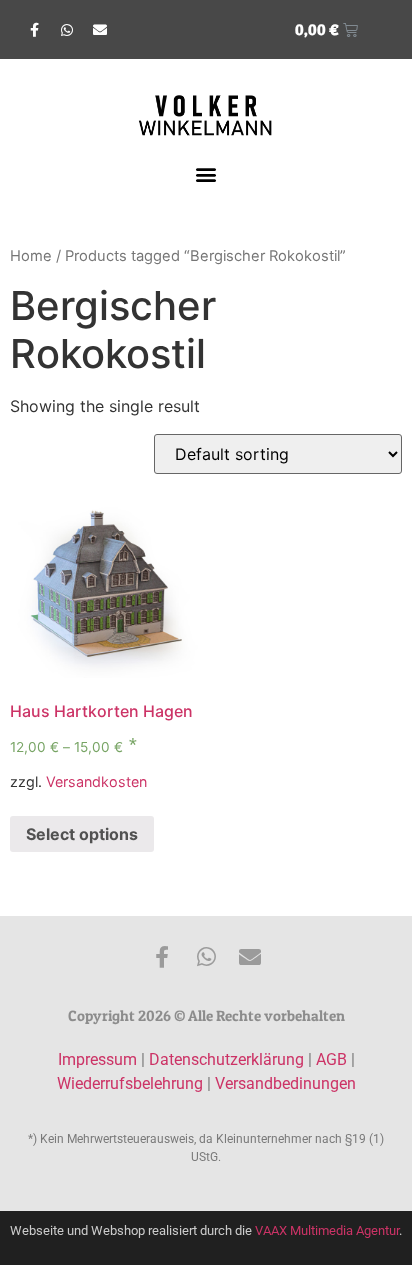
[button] (206, 173)
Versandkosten (96, 781)
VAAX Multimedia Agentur (327, 1230)
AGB (331, 1059)
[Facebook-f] (34, 30)
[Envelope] (100, 30)
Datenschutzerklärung (226, 1059)
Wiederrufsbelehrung (130, 1083)
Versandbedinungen (285, 1083)
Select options (82, 834)
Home (31, 256)
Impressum (97, 1059)
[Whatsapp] (67, 30)
